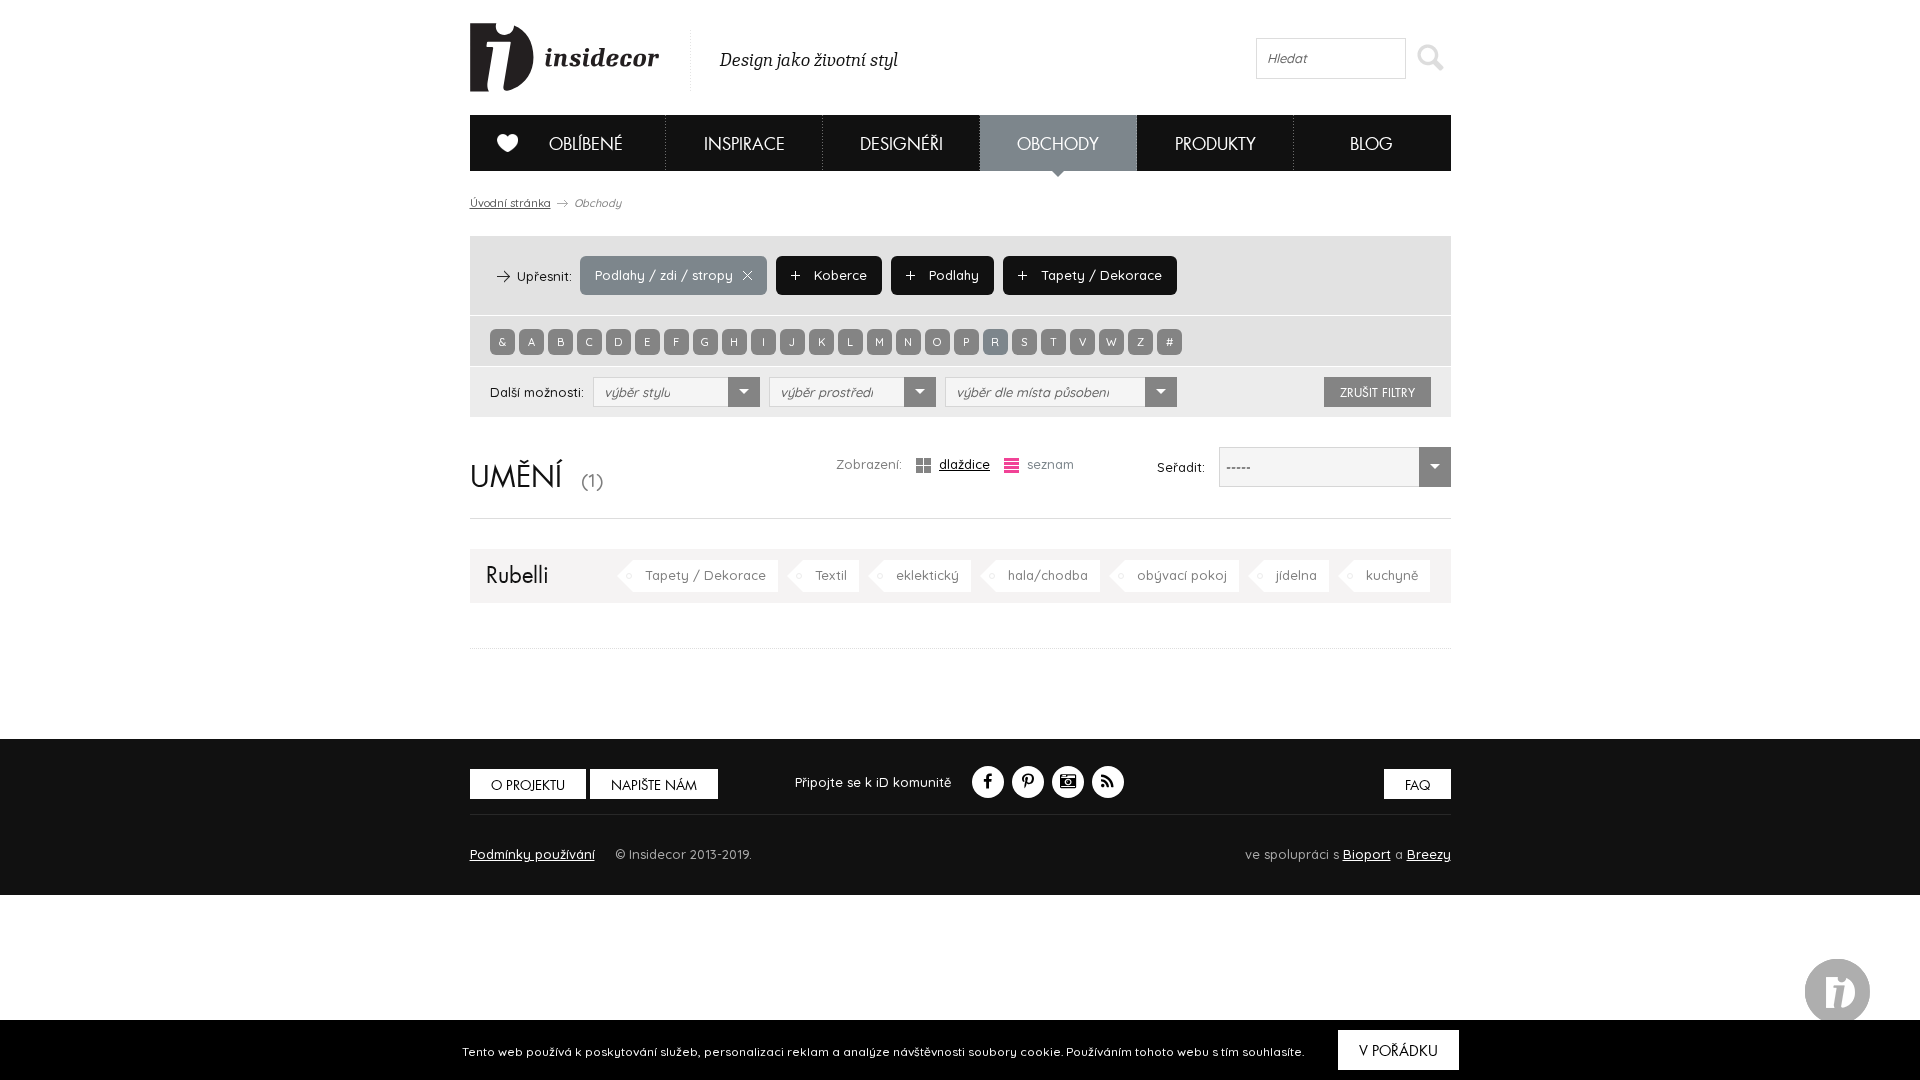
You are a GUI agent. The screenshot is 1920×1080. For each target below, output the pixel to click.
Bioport (1367, 854)
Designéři (901, 144)
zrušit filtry (1377, 393)
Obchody (1058, 144)
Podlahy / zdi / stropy (664, 275)
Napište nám (654, 785)
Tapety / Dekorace (1099, 275)
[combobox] (676, 392)
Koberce (838, 275)
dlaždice (964, 464)
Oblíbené (586, 144)
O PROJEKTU (528, 785)
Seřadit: (1181, 467)
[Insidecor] (565, 58)
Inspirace (744, 144)
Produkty (1215, 144)
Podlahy (952, 275)
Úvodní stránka (510, 203)
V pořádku (1398, 1051)
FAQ (1417, 785)
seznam (1050, 464)
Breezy (1429, 854)
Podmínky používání (532, 854)
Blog (1371, 144)
